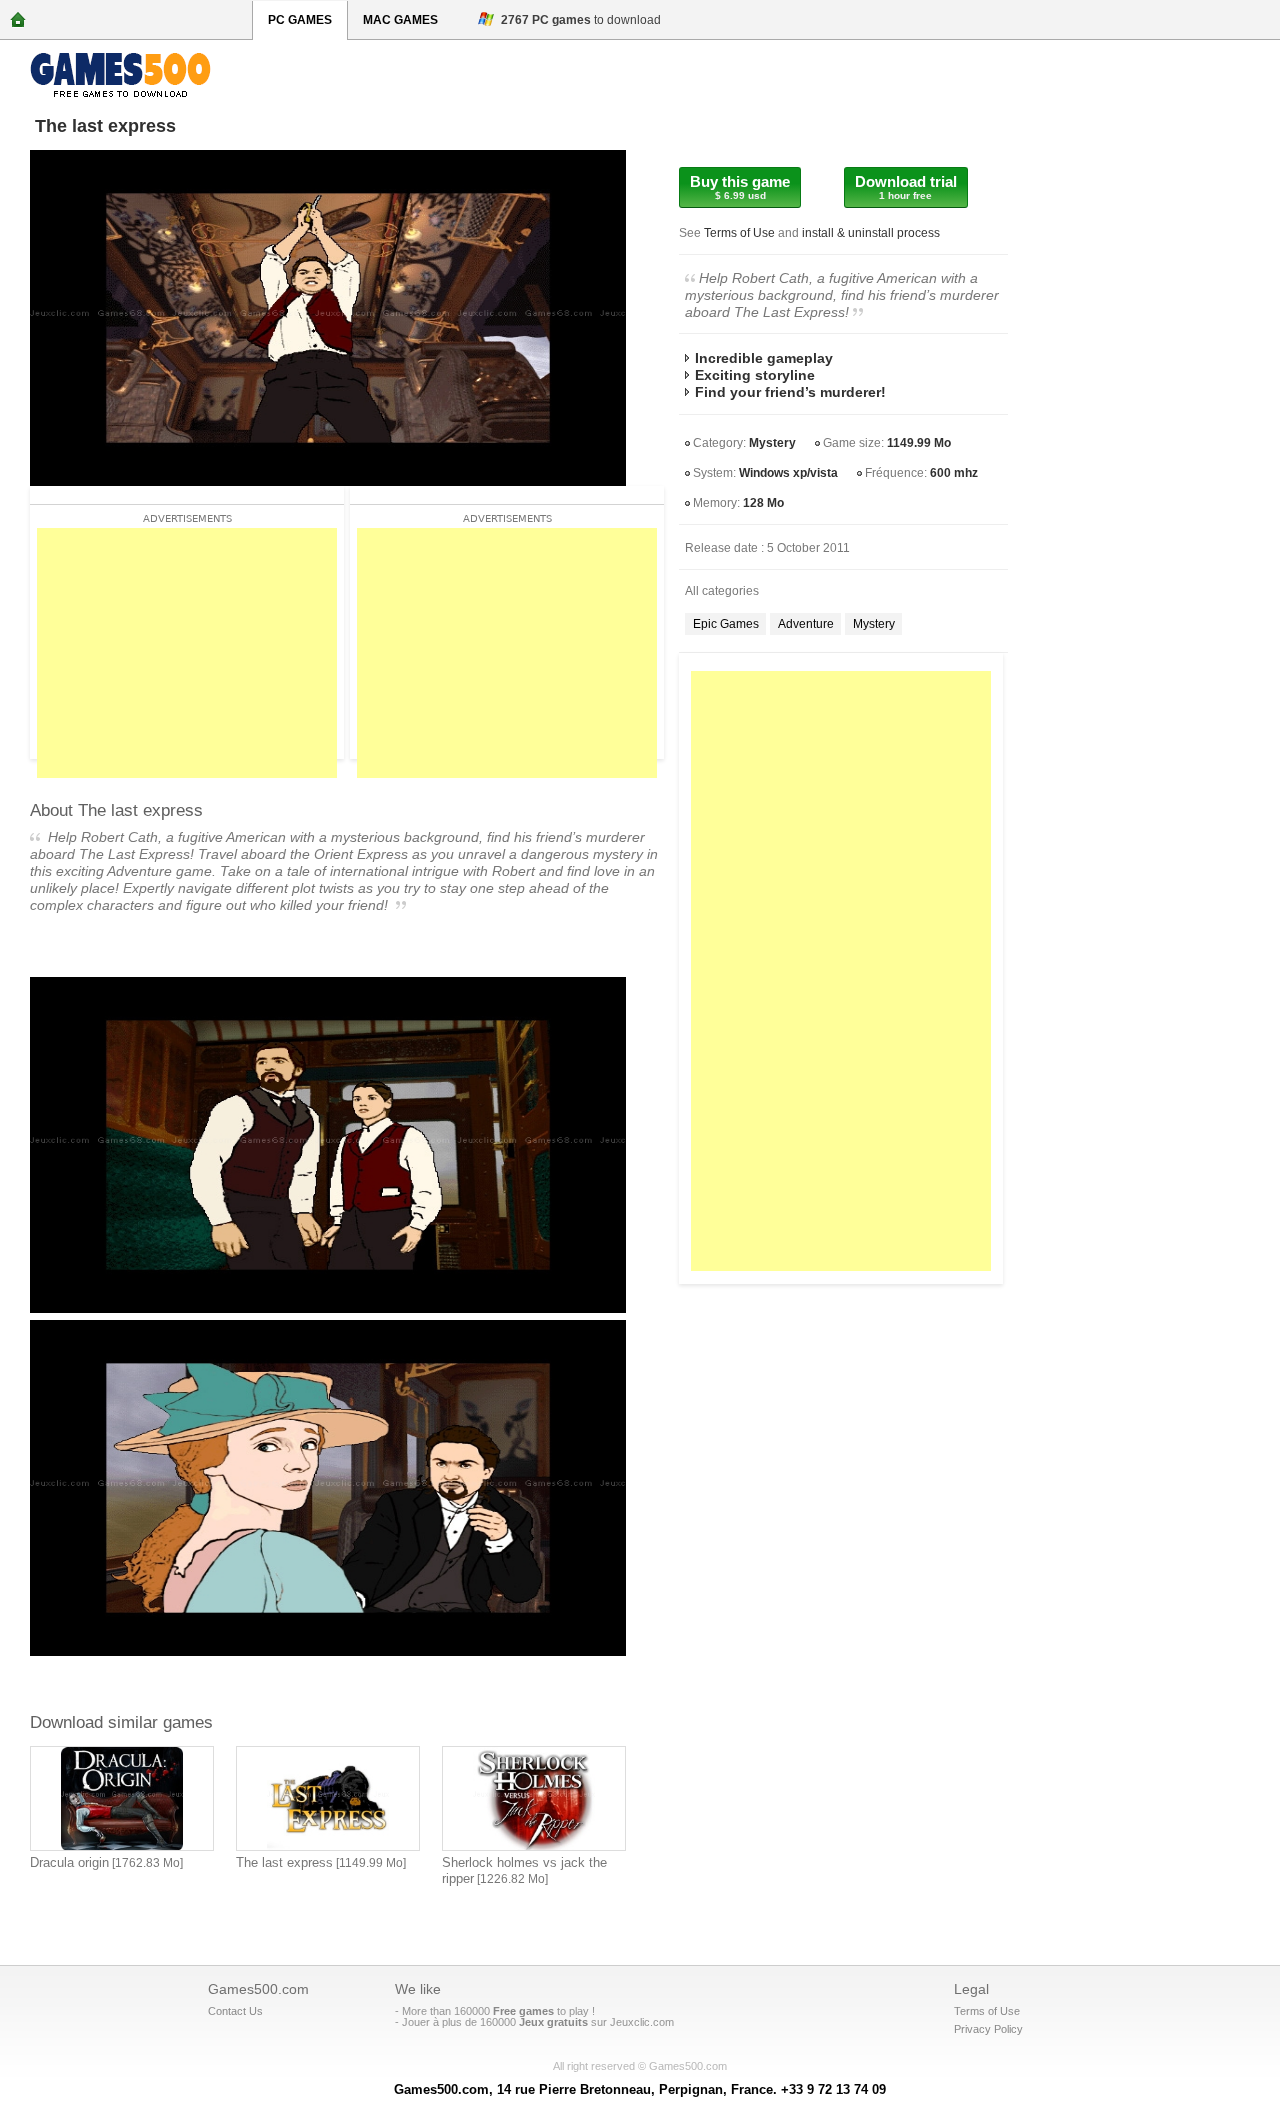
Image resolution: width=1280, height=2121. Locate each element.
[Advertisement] (841, 971)
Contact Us (235, 2011)
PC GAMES (300, 20)
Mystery (772, 443)
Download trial (906, 187)
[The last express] (328, 1798)
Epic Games (726, 624)
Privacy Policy (988, 2029)
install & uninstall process (871, 233)
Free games (523, 2011)
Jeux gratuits (553, 2022)
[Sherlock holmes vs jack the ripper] (534, 1798)
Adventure (806, 624)
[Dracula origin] (122, 1798)
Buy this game (740, 187)
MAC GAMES (400, 20)
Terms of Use (739, 233)
